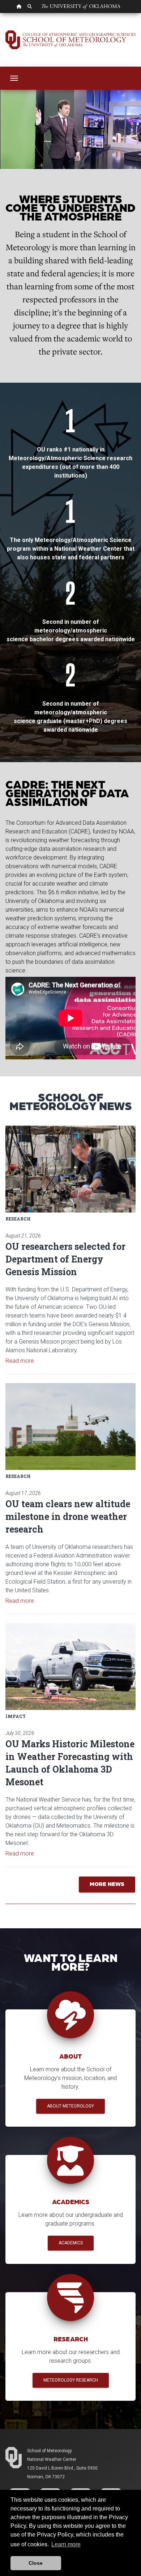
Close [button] (36, 2563)
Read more (20, 1361)
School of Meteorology (50, 2451)
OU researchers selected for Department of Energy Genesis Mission (65, 1259)
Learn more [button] (66, 2544)
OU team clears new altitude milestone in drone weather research (68, 1516)
